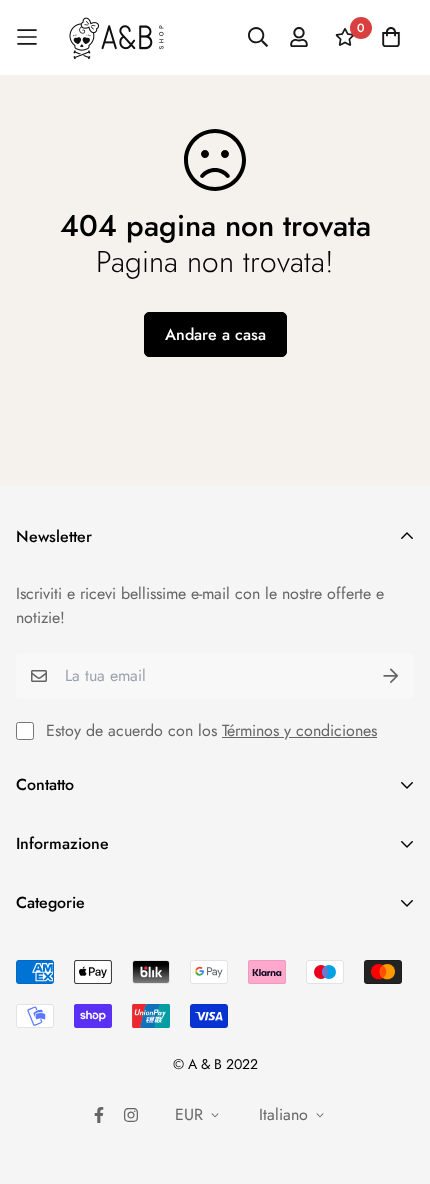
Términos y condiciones (299, 730)
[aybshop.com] (116, 37)
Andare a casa (215, 334)
